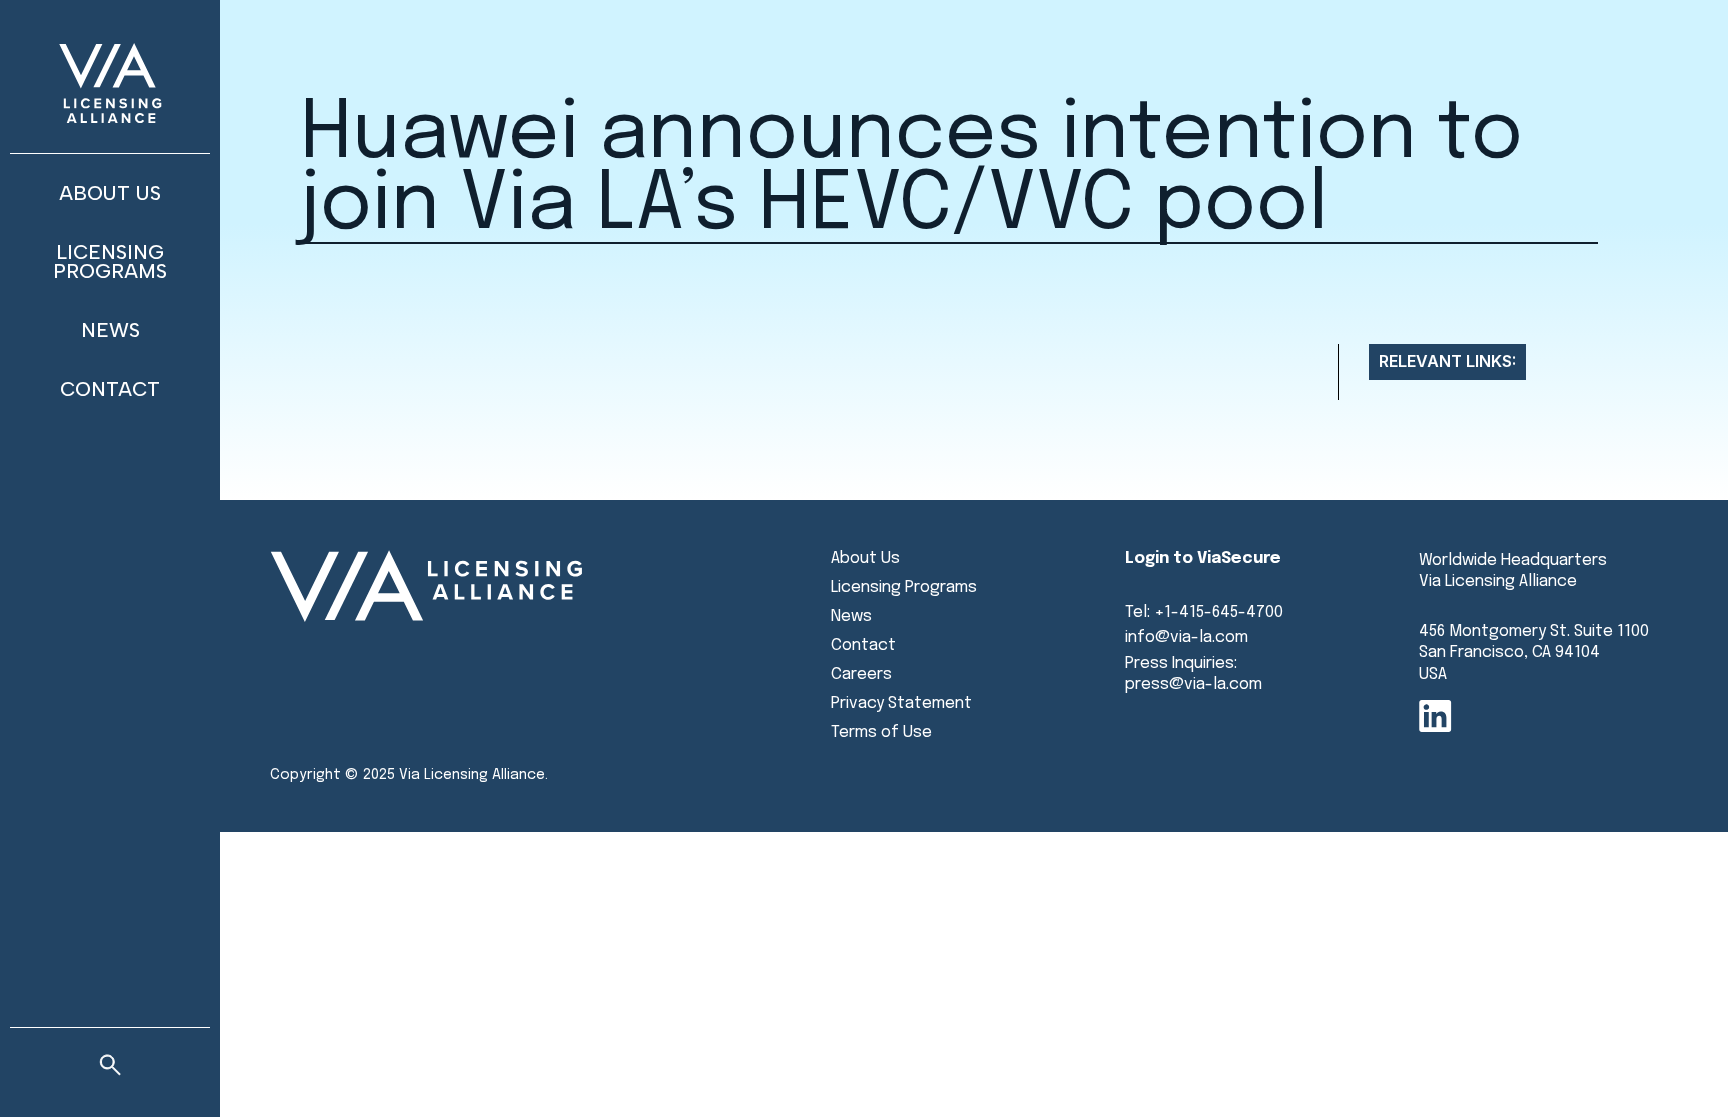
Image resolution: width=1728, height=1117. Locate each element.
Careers (861, 674)
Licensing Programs (110, 261)
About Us (110, 193)
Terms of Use (881, 732)
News (110, 330)
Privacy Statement (901, 703)
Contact (110, 389)
